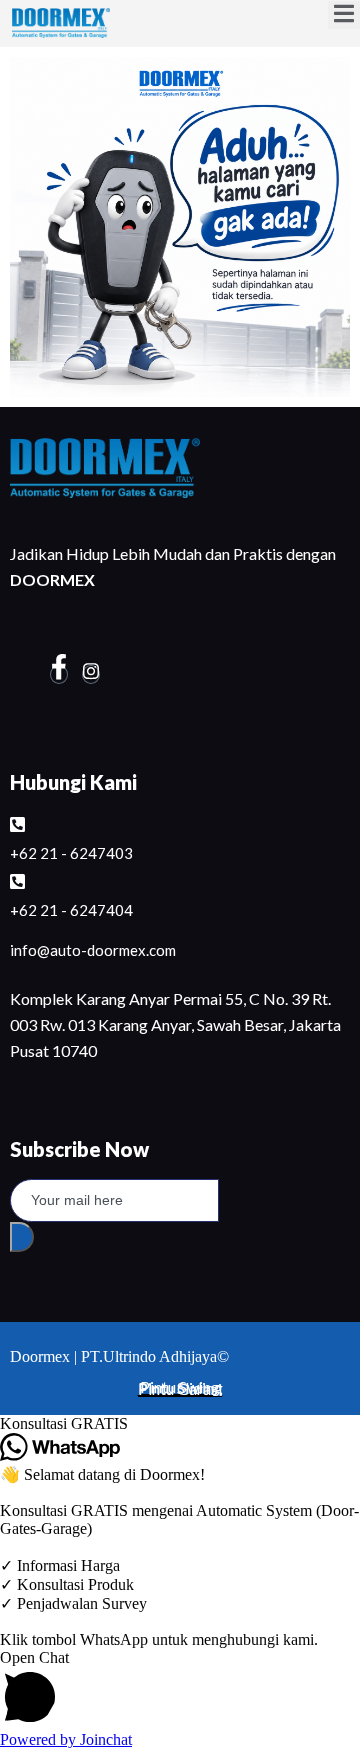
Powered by (66, 1739)
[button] (180, 1424)
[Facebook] (59, 674)
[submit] (22, 1237)
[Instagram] (91, 674)
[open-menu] (344, 15)
